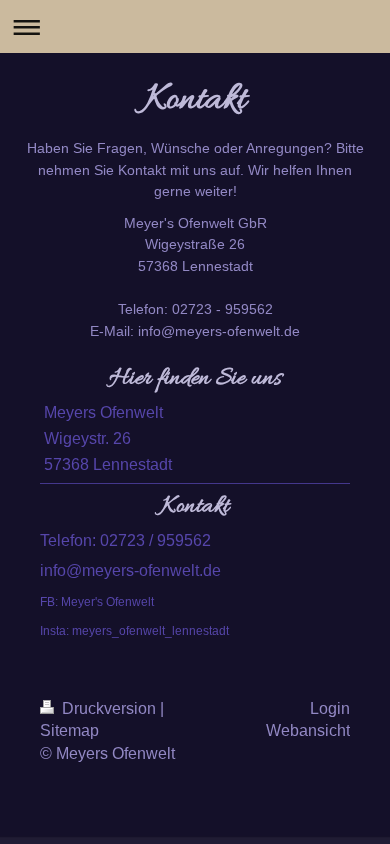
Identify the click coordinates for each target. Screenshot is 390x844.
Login (330, 708)
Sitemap (69, 730)
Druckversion (109, 708)
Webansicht (308, 730)
